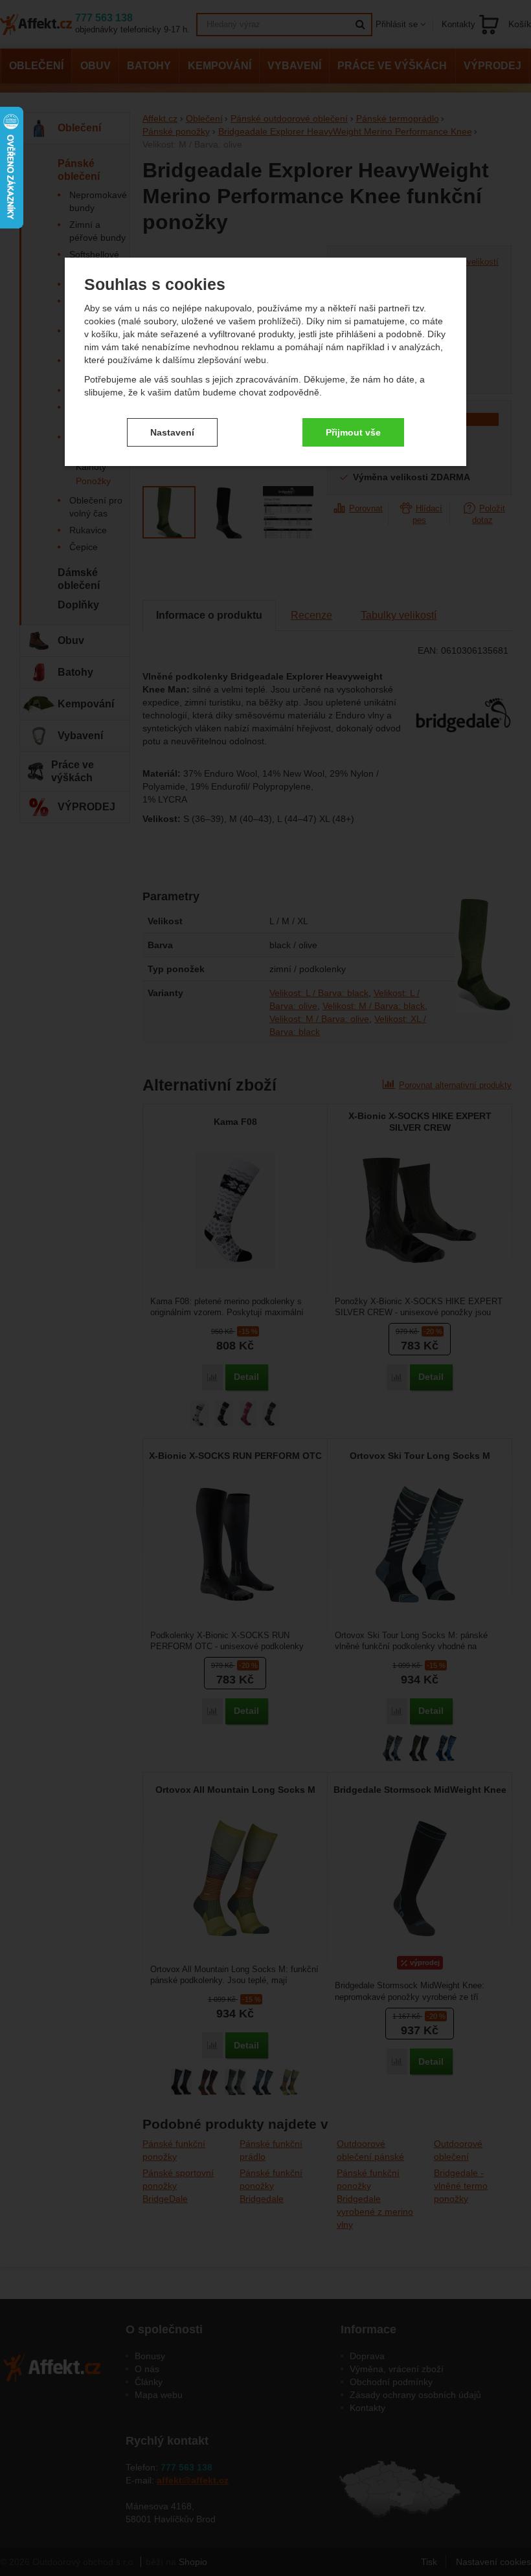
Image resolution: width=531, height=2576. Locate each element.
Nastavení (172, 432)
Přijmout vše (353, 432)
